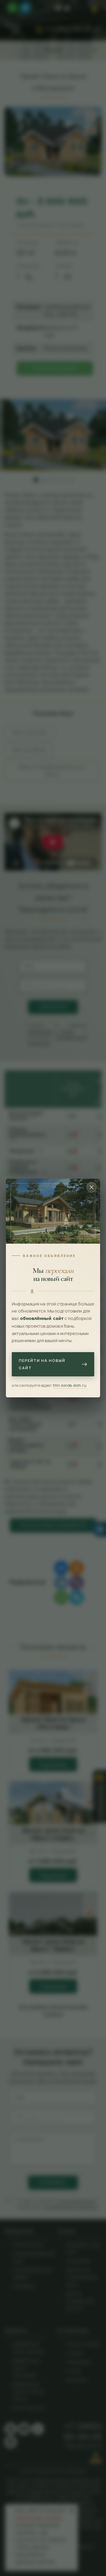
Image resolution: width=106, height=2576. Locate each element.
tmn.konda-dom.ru (70, 1385)
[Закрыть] (92, 1187)
